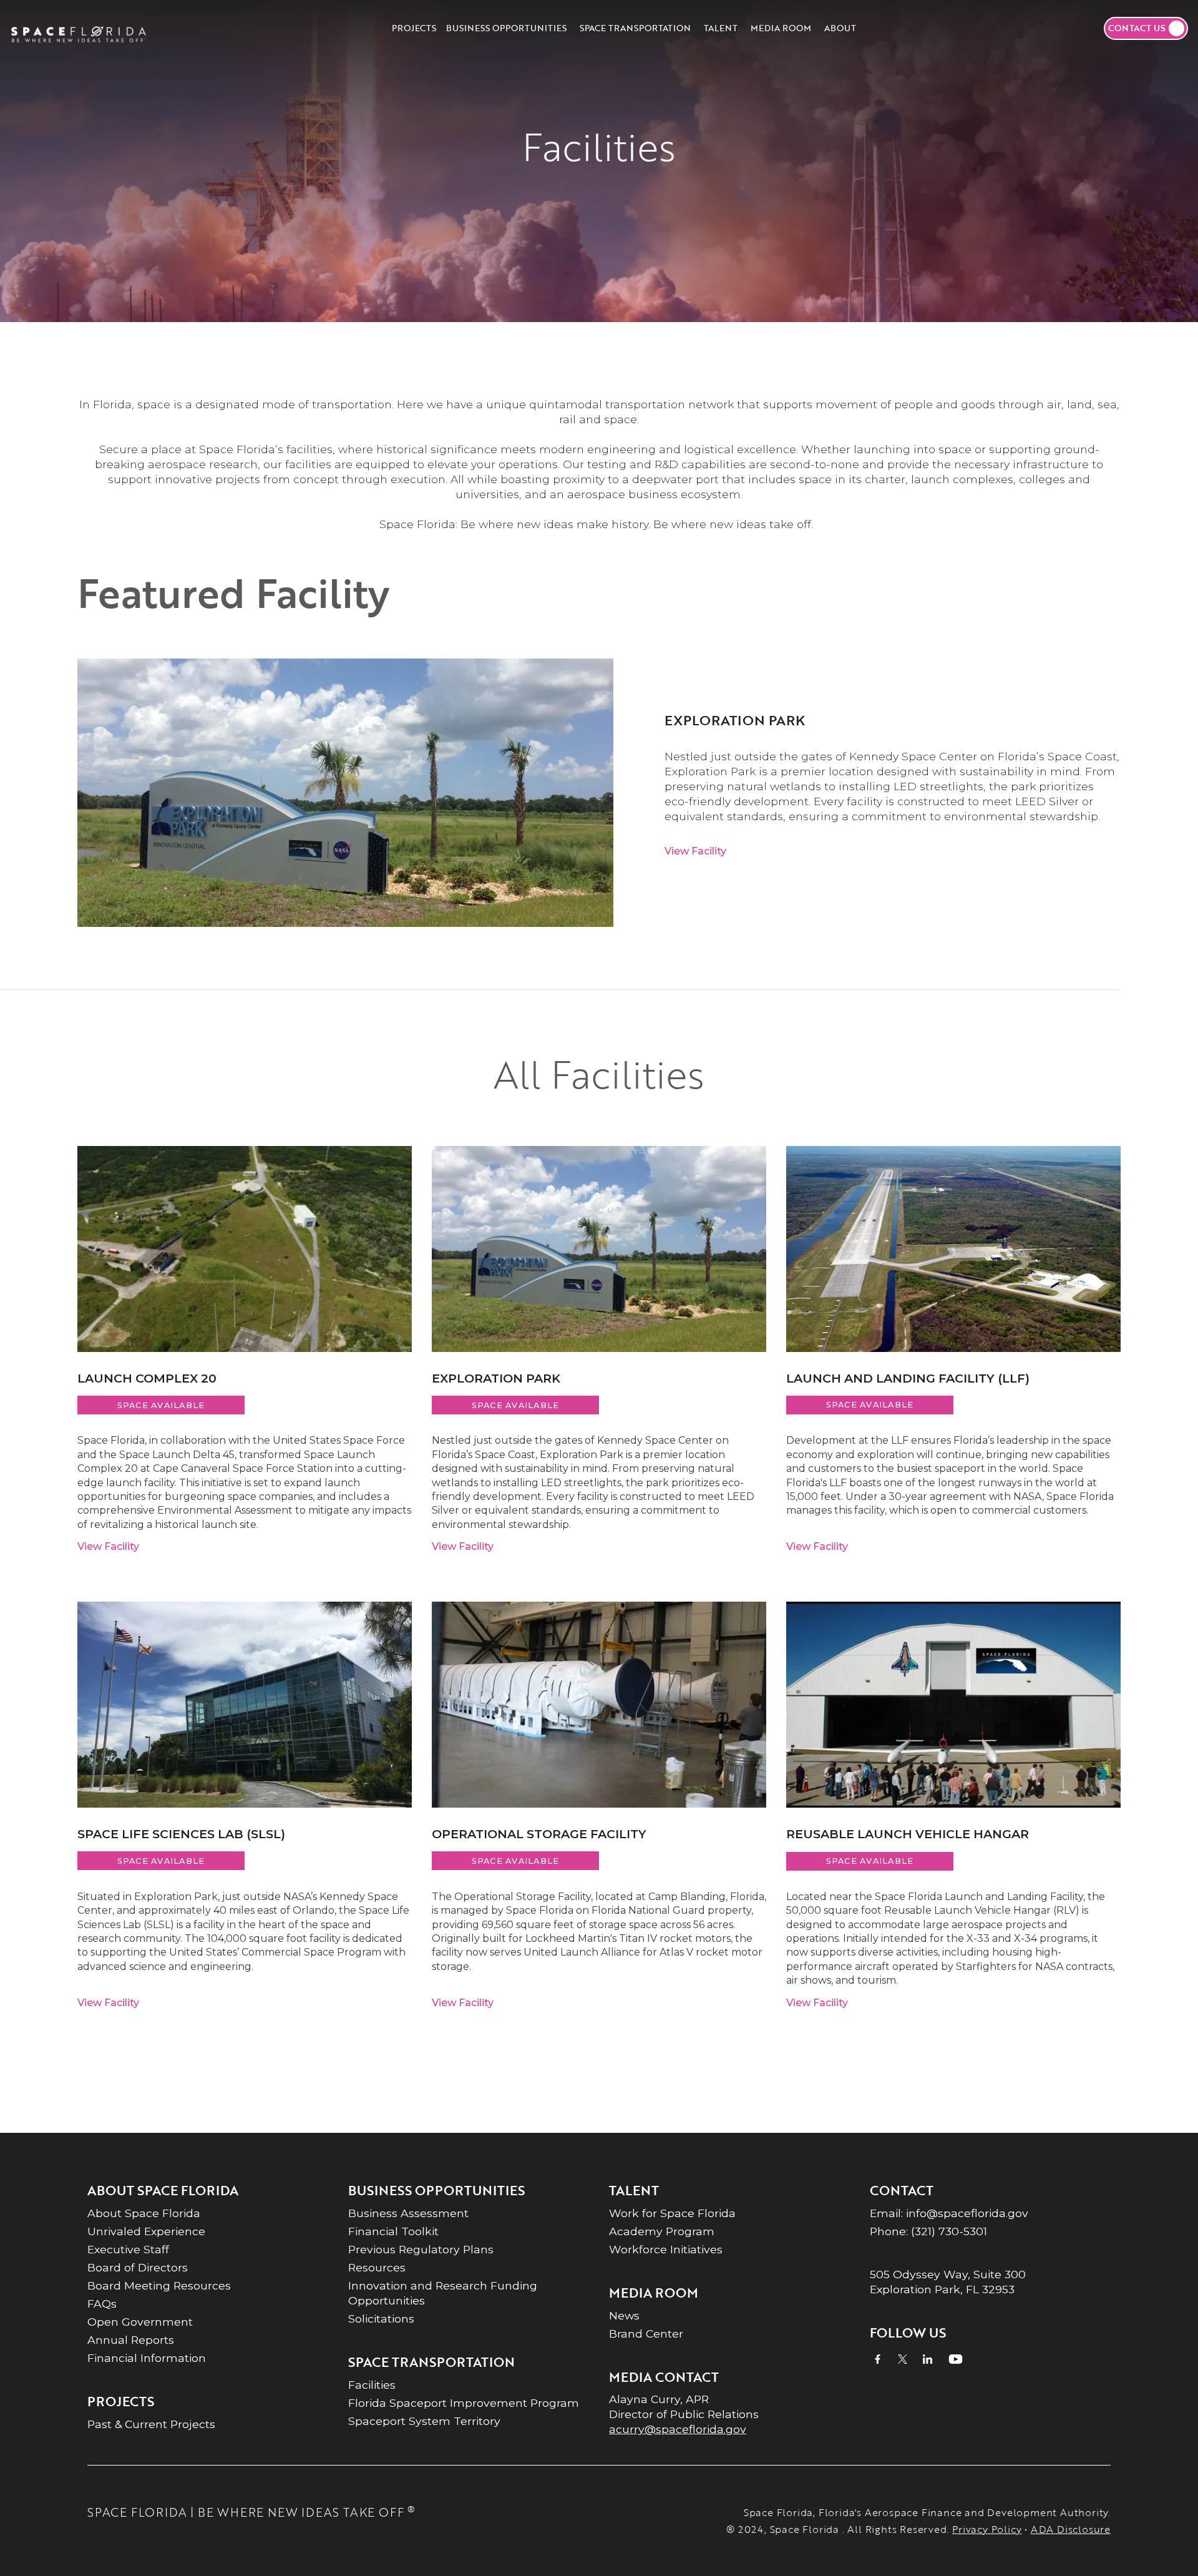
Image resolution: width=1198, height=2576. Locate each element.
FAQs (102, 2304)
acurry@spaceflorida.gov (678, 2429)
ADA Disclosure (1071, 2529)
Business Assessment (408, 2213)
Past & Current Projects (151, 2424)
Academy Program (662, 2231)
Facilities (372, 2385)
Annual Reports (131, 2340)
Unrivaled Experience (146, 2231)
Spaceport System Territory (424, 2421)
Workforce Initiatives (666, 2249)
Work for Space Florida (672, 2213)
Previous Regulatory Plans (421, 2249)
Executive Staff (128, 2249)
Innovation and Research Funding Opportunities (443, 2293)
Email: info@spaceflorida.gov (949, 2213)
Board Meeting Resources (159, 2285)
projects (414, 28)
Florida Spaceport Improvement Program (464, 2403)
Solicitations (381, 2319)
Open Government (140, 2322)
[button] (506, 28)
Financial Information (147, 2358)
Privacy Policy (987, 2529)
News (624, 2315)
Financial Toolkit (393, 2231)
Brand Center (646, 2334)
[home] (79, 28)
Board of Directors (138, 2267)
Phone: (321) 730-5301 (928, 2231)
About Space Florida (144, 2213)
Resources (377, 2267)
